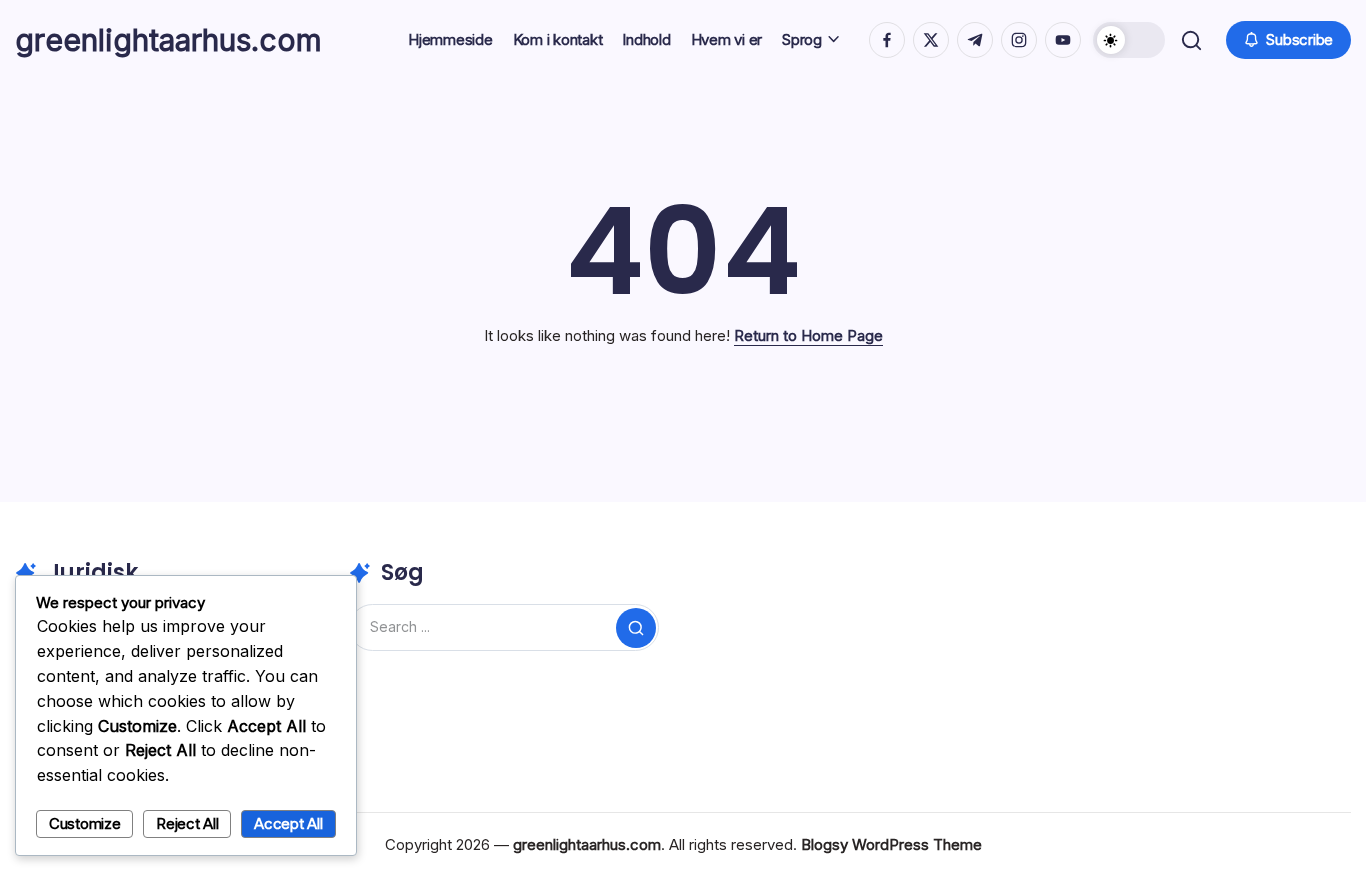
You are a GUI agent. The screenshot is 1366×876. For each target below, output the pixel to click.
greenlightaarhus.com (168, 40)
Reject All (187, 823)
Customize (85, 823)
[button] (1129, 40)
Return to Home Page (808, 335)
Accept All (288, 823)
